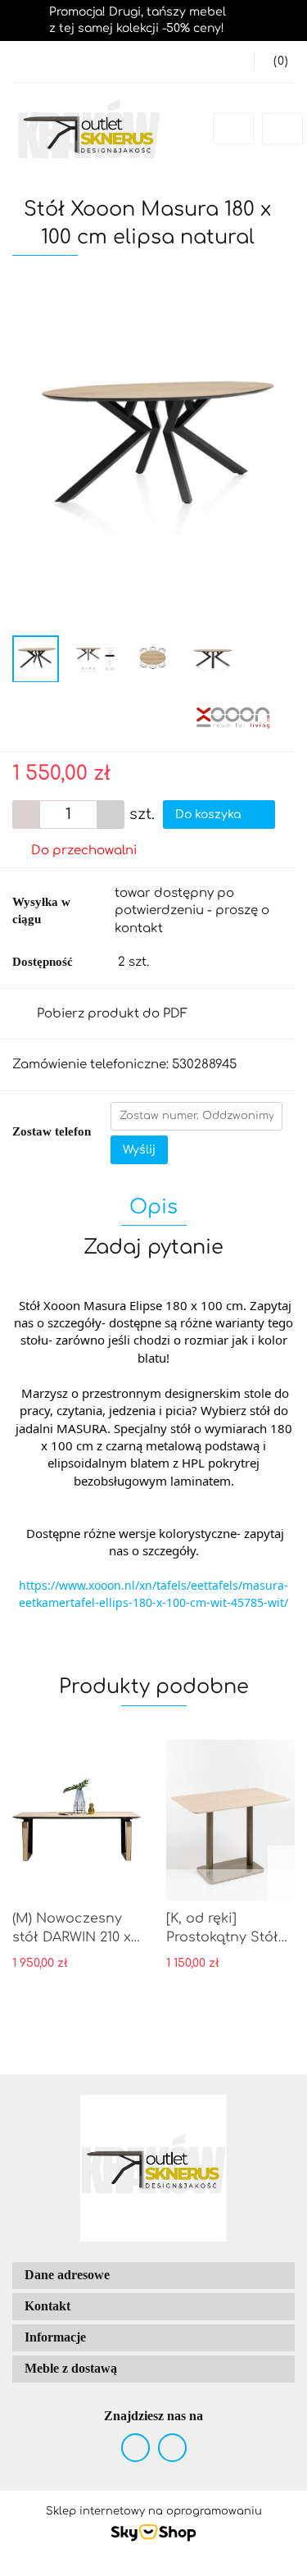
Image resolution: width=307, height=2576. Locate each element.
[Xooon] (233, 716)
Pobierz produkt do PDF (112, 1014)
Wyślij (139, 1150)
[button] (274, 61)
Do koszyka (210, 815)
